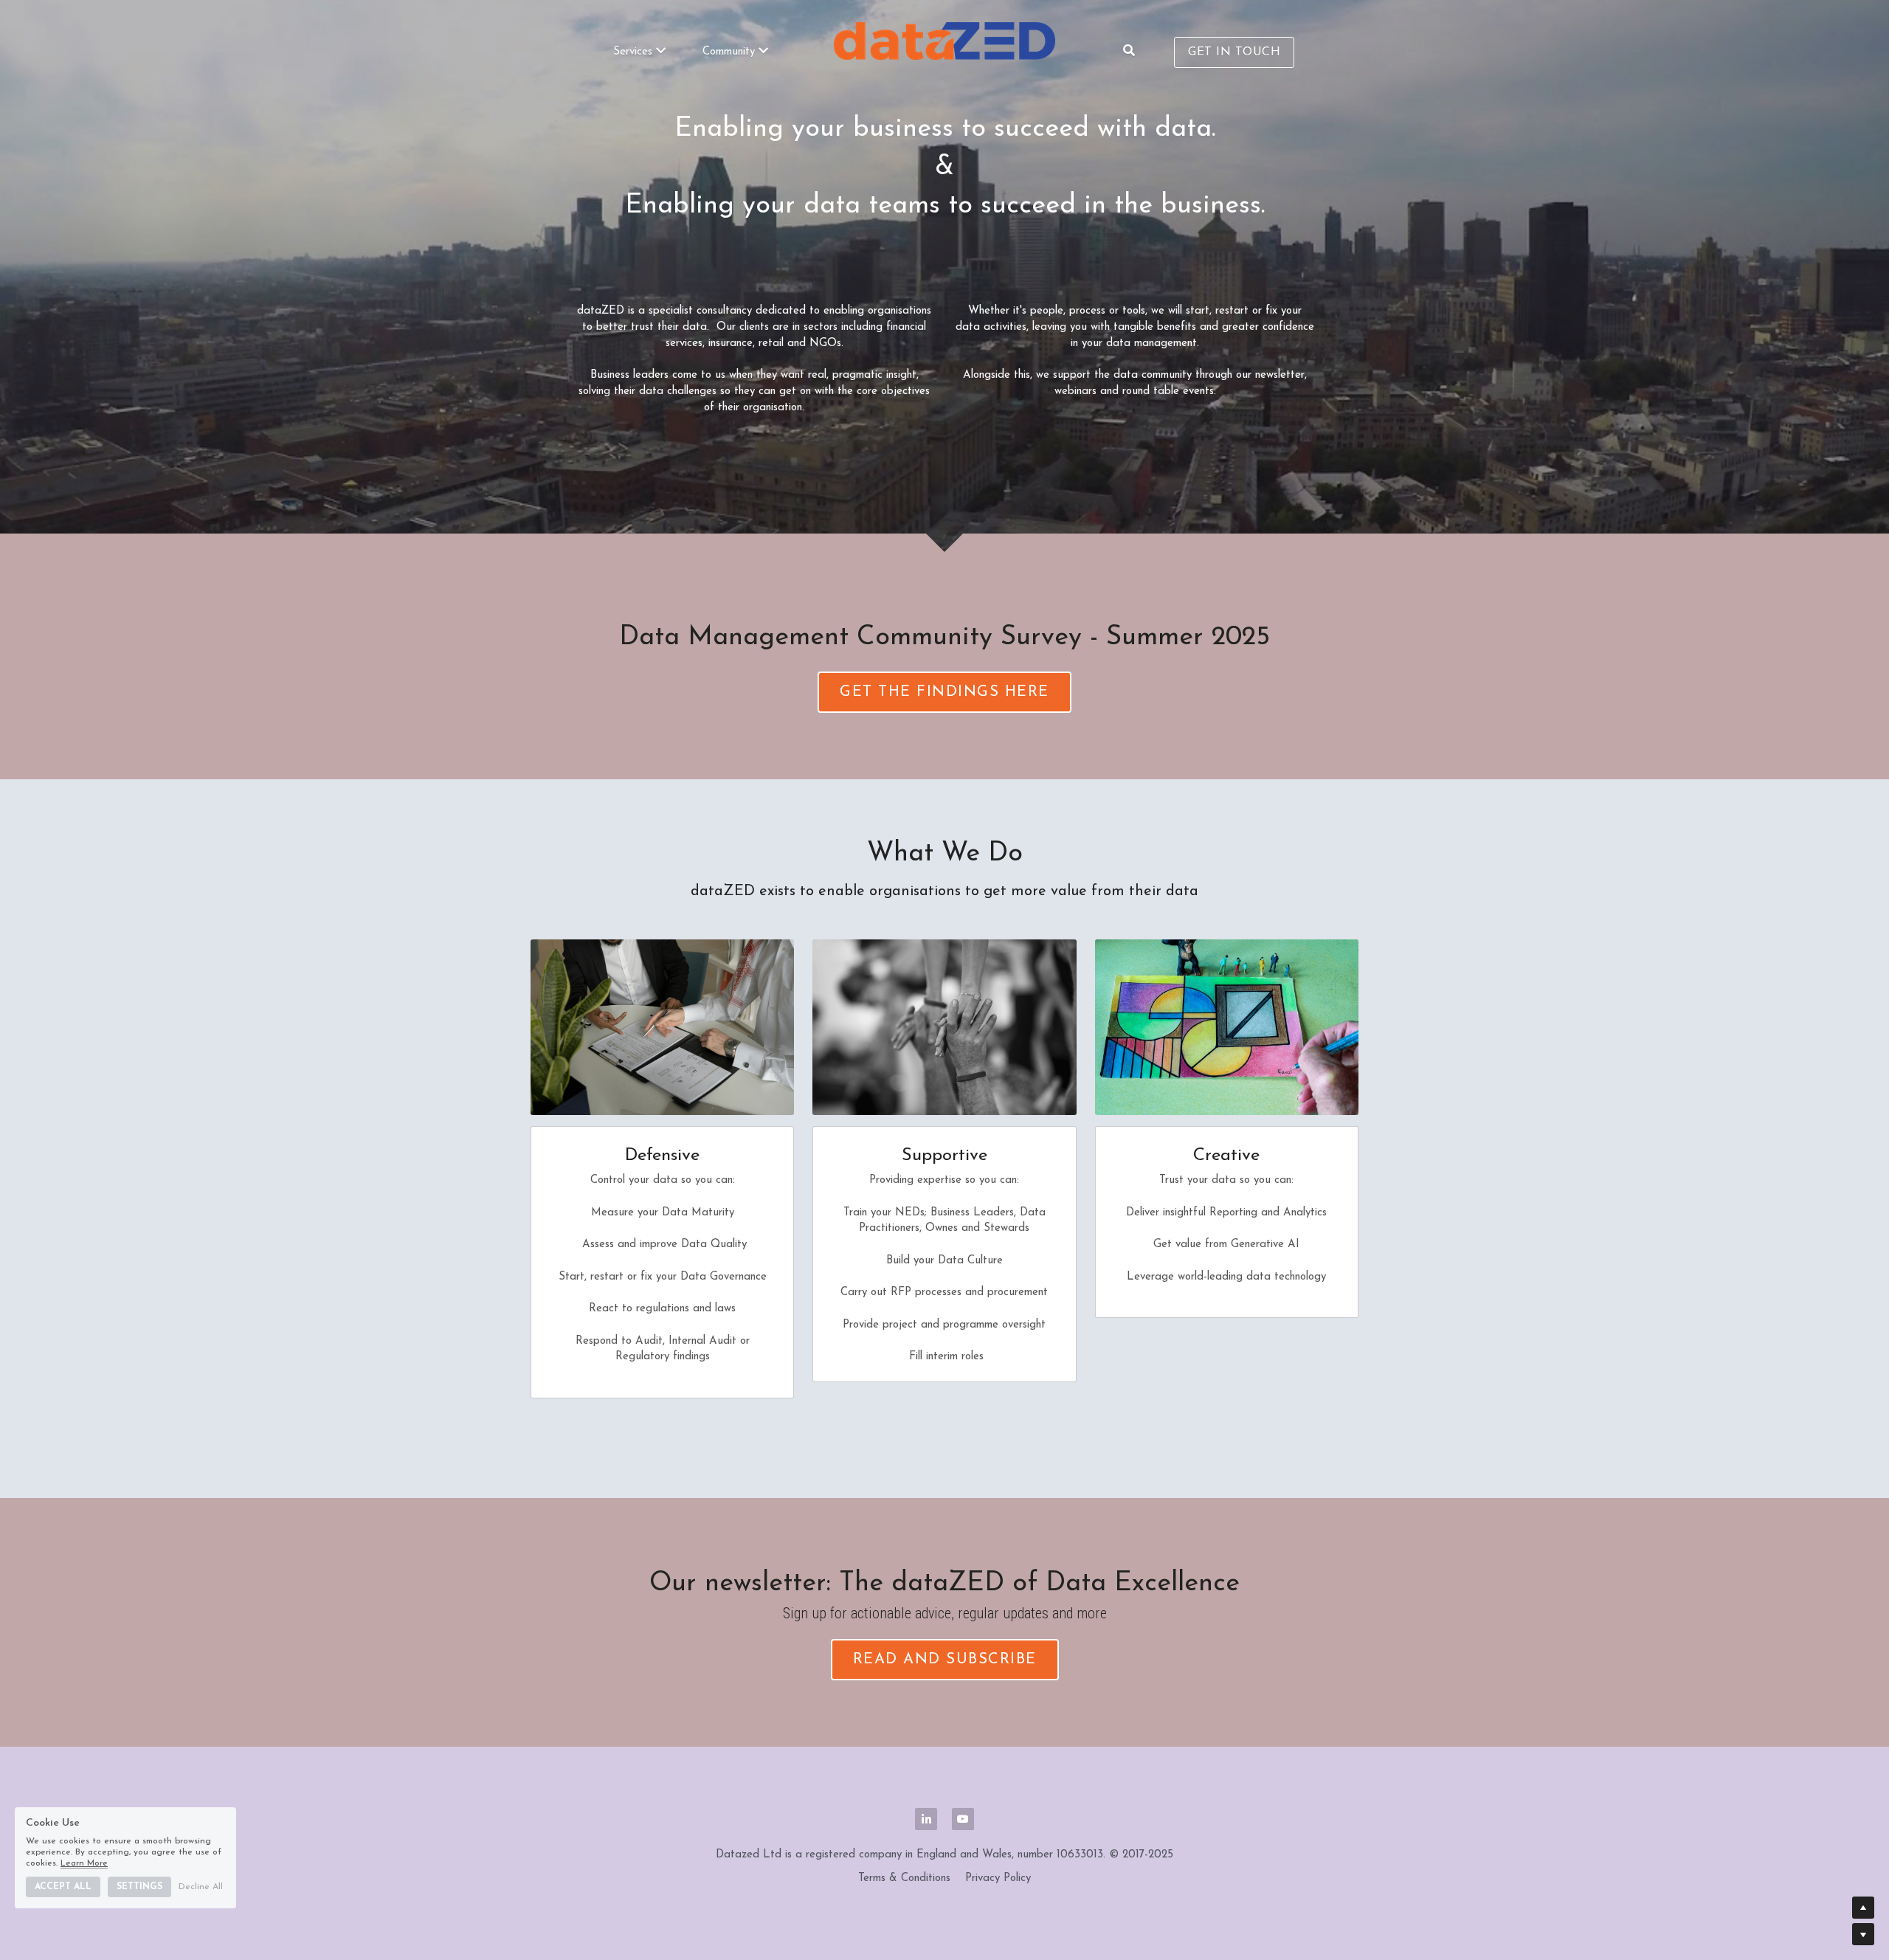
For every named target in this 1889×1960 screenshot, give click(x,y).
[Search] (1129, 51)
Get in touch (1234, 52)
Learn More (84, 1863)
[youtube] (963, 1819)
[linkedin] (926, 1819)
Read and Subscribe (945, 1660)
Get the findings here (944, 692)
